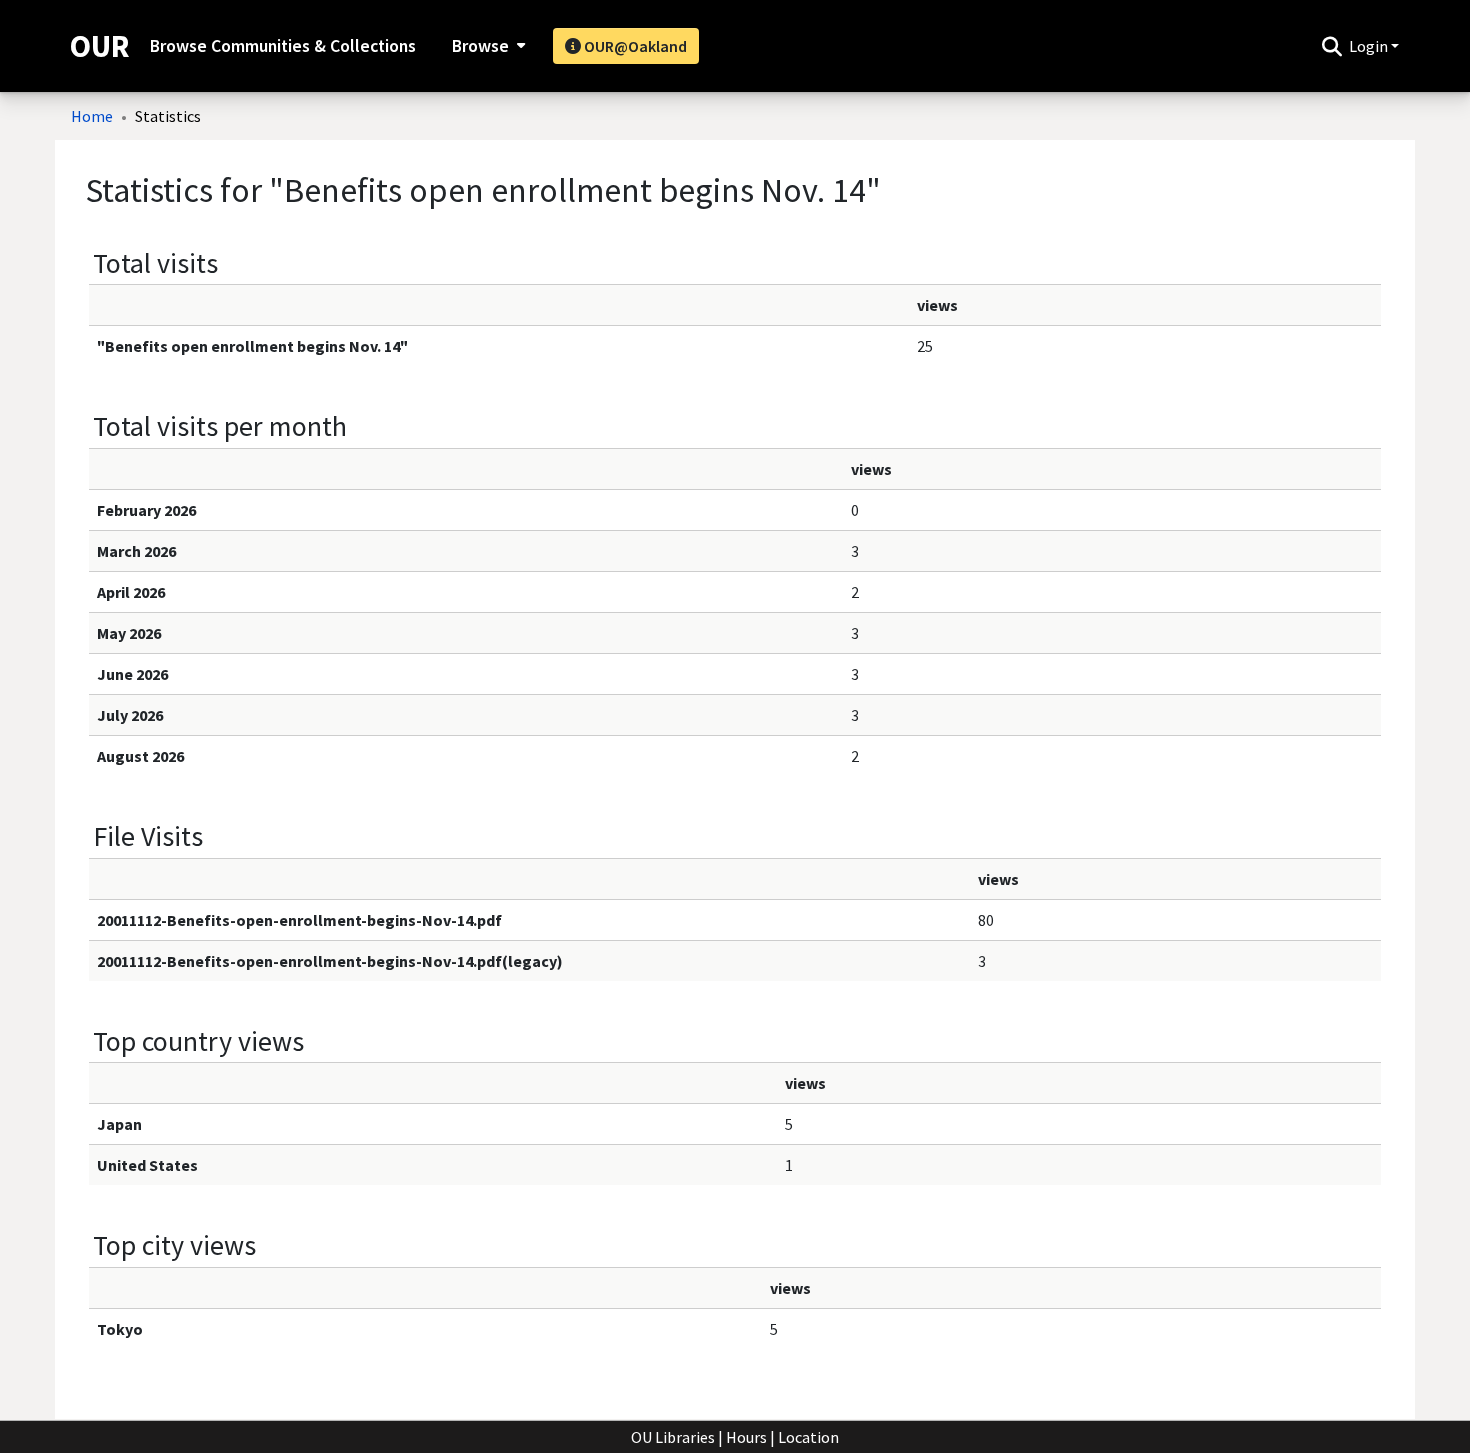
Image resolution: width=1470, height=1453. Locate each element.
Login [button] (1370, 46)
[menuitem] (486, 46)
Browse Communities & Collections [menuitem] (283, 46)
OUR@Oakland (634, 46)
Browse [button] (480, 46)
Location (808, 1437)
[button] (1331, 46)
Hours (746, 1437)
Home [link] (92, 116)
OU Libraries (673, 1437)
